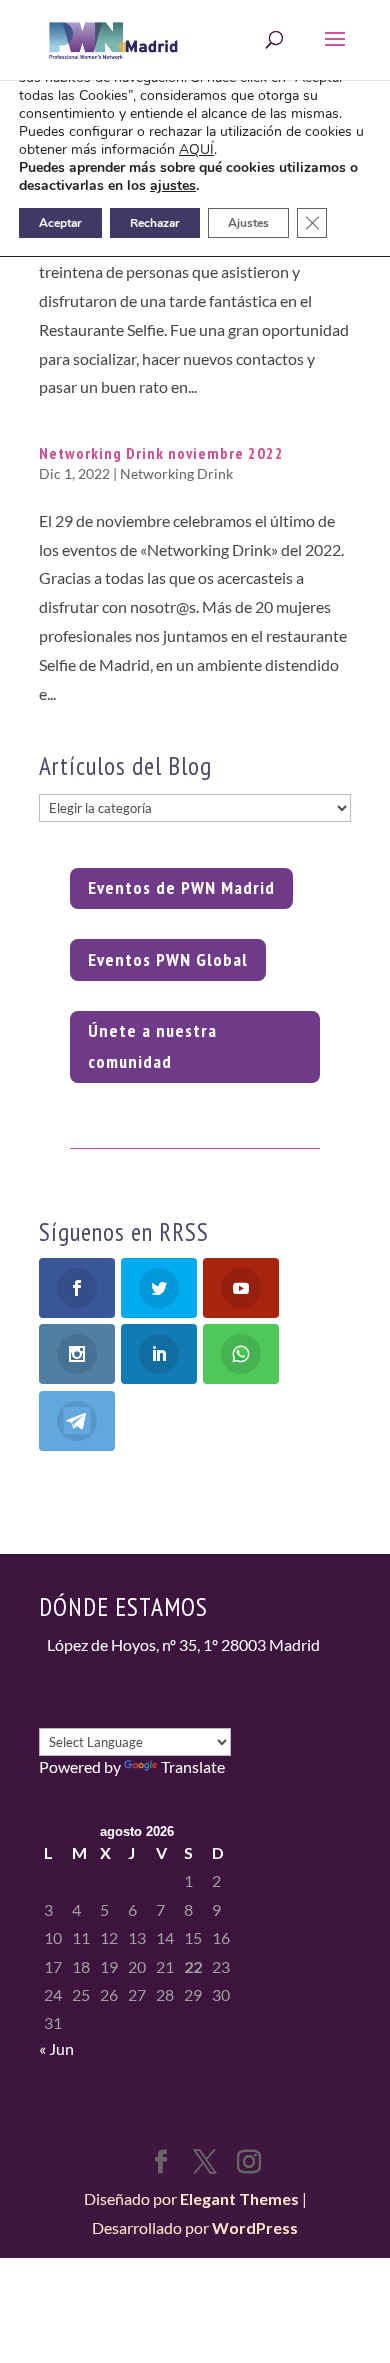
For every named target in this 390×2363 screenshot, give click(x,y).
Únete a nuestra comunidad (152, 1046)
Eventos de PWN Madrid (181, 887)
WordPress (255, 2227)
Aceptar (60, 223)
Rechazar (155, 223)
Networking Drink (176, 473)
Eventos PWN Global (168, 959)
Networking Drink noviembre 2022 (161, 453)
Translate (193, 1766)
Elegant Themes (239, 2198)
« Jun (56, 2048)
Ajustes (248, 223)
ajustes (173, 186)
